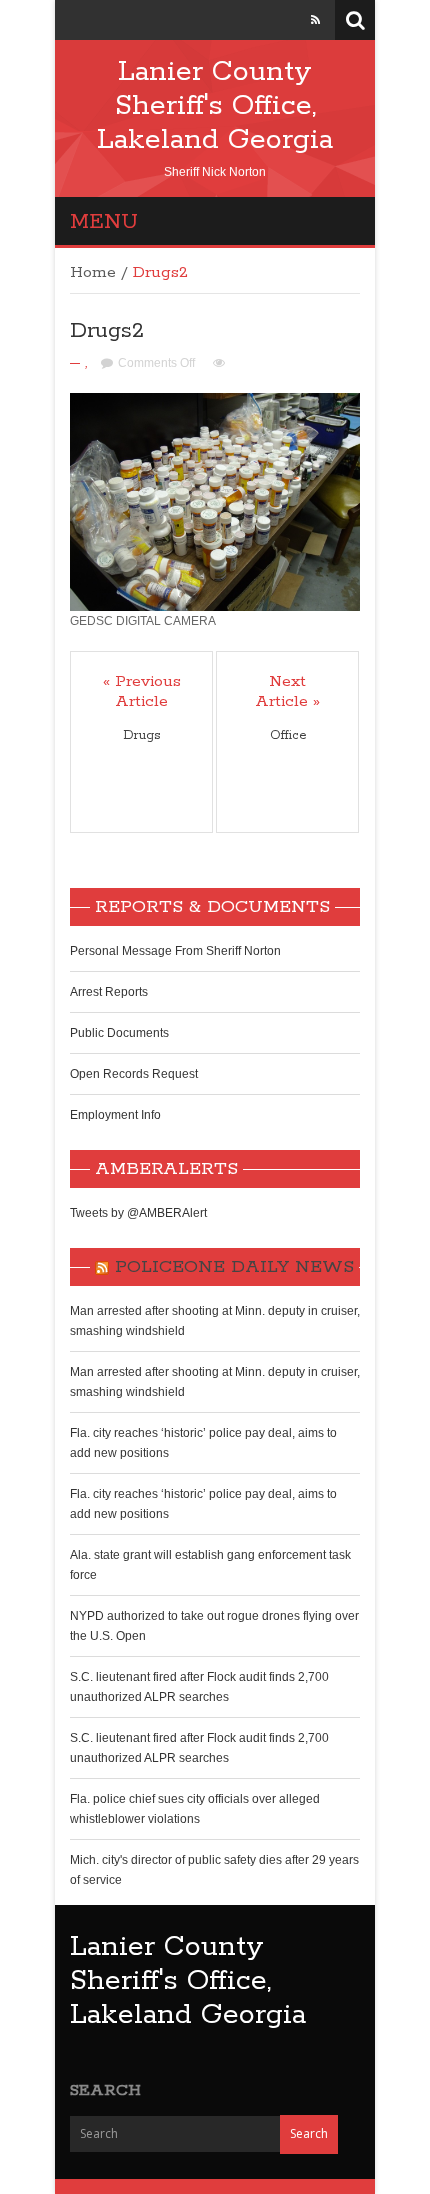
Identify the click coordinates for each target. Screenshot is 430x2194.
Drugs (141, 735)
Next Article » (287, 692)
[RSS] (315, 20)
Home (93, 273)
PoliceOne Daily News (234, 1267)
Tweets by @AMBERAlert (138, 1213)
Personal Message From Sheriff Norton (175, 951)
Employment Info (115, 1115)
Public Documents (119, 1033)
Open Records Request (134, 1074)
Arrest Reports (109, 992)
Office (288, 735)
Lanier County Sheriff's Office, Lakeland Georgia (215, 106)
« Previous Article (142, 692)
